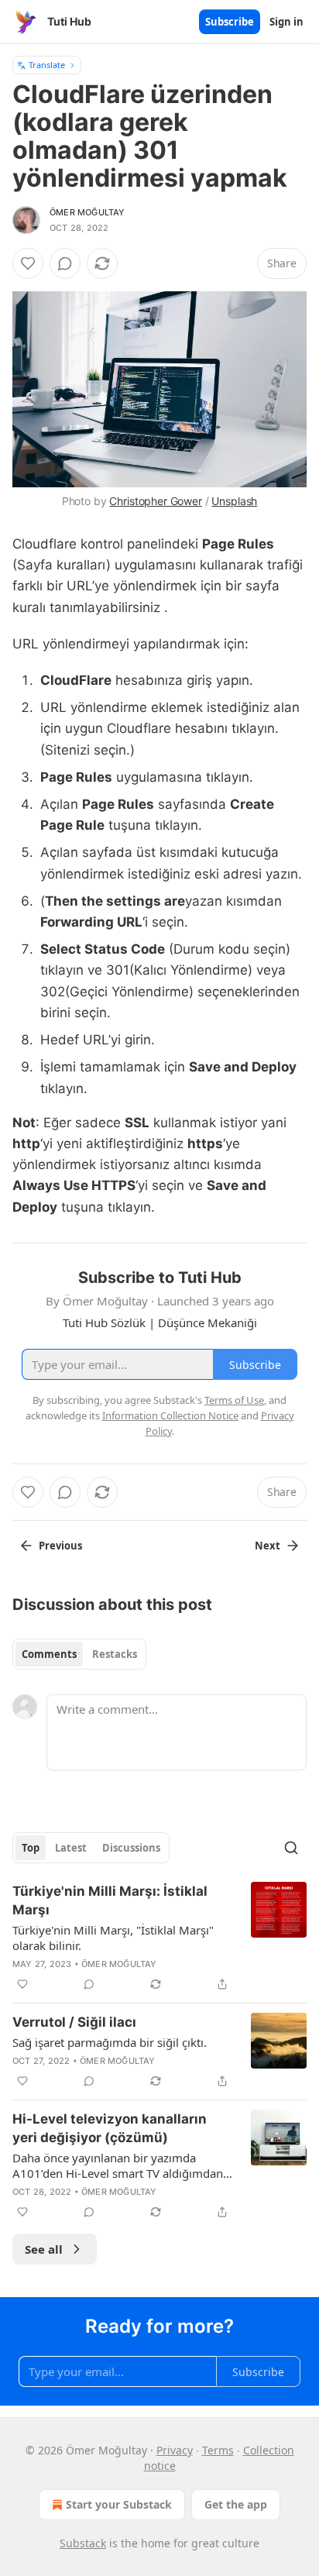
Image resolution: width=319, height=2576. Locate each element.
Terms (218, 2450)
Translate (47, 65)
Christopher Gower (155, 501)
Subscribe (230, 22)
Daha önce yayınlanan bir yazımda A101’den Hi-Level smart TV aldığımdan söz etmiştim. (118, 2165)
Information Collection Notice (170, 1415)
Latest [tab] (71, 1848)
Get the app (236, 2504)
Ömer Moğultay (87, 212)
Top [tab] (31, 1848)
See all (44, 2249)
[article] (159, 1938)
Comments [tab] (49, 1654)
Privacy (175, 2450)
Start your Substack (119, 2504)
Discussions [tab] (131, 1848)
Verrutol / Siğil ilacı (74, 2022)
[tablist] (79, 1654)
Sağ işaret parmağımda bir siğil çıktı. (110, 2042)
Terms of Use (234, 1400)
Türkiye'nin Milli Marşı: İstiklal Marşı (110, 1900)
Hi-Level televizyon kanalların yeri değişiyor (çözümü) (110, 2128)
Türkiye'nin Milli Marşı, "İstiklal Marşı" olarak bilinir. (113, 1938)
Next (268, 1546)
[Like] (28, 263)
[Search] (291, 1848)
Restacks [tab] (115, 1654)
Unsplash (234, 501)
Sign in (286, 22)
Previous (60, 1546)
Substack (83, 2543)
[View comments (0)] (65, 263)
